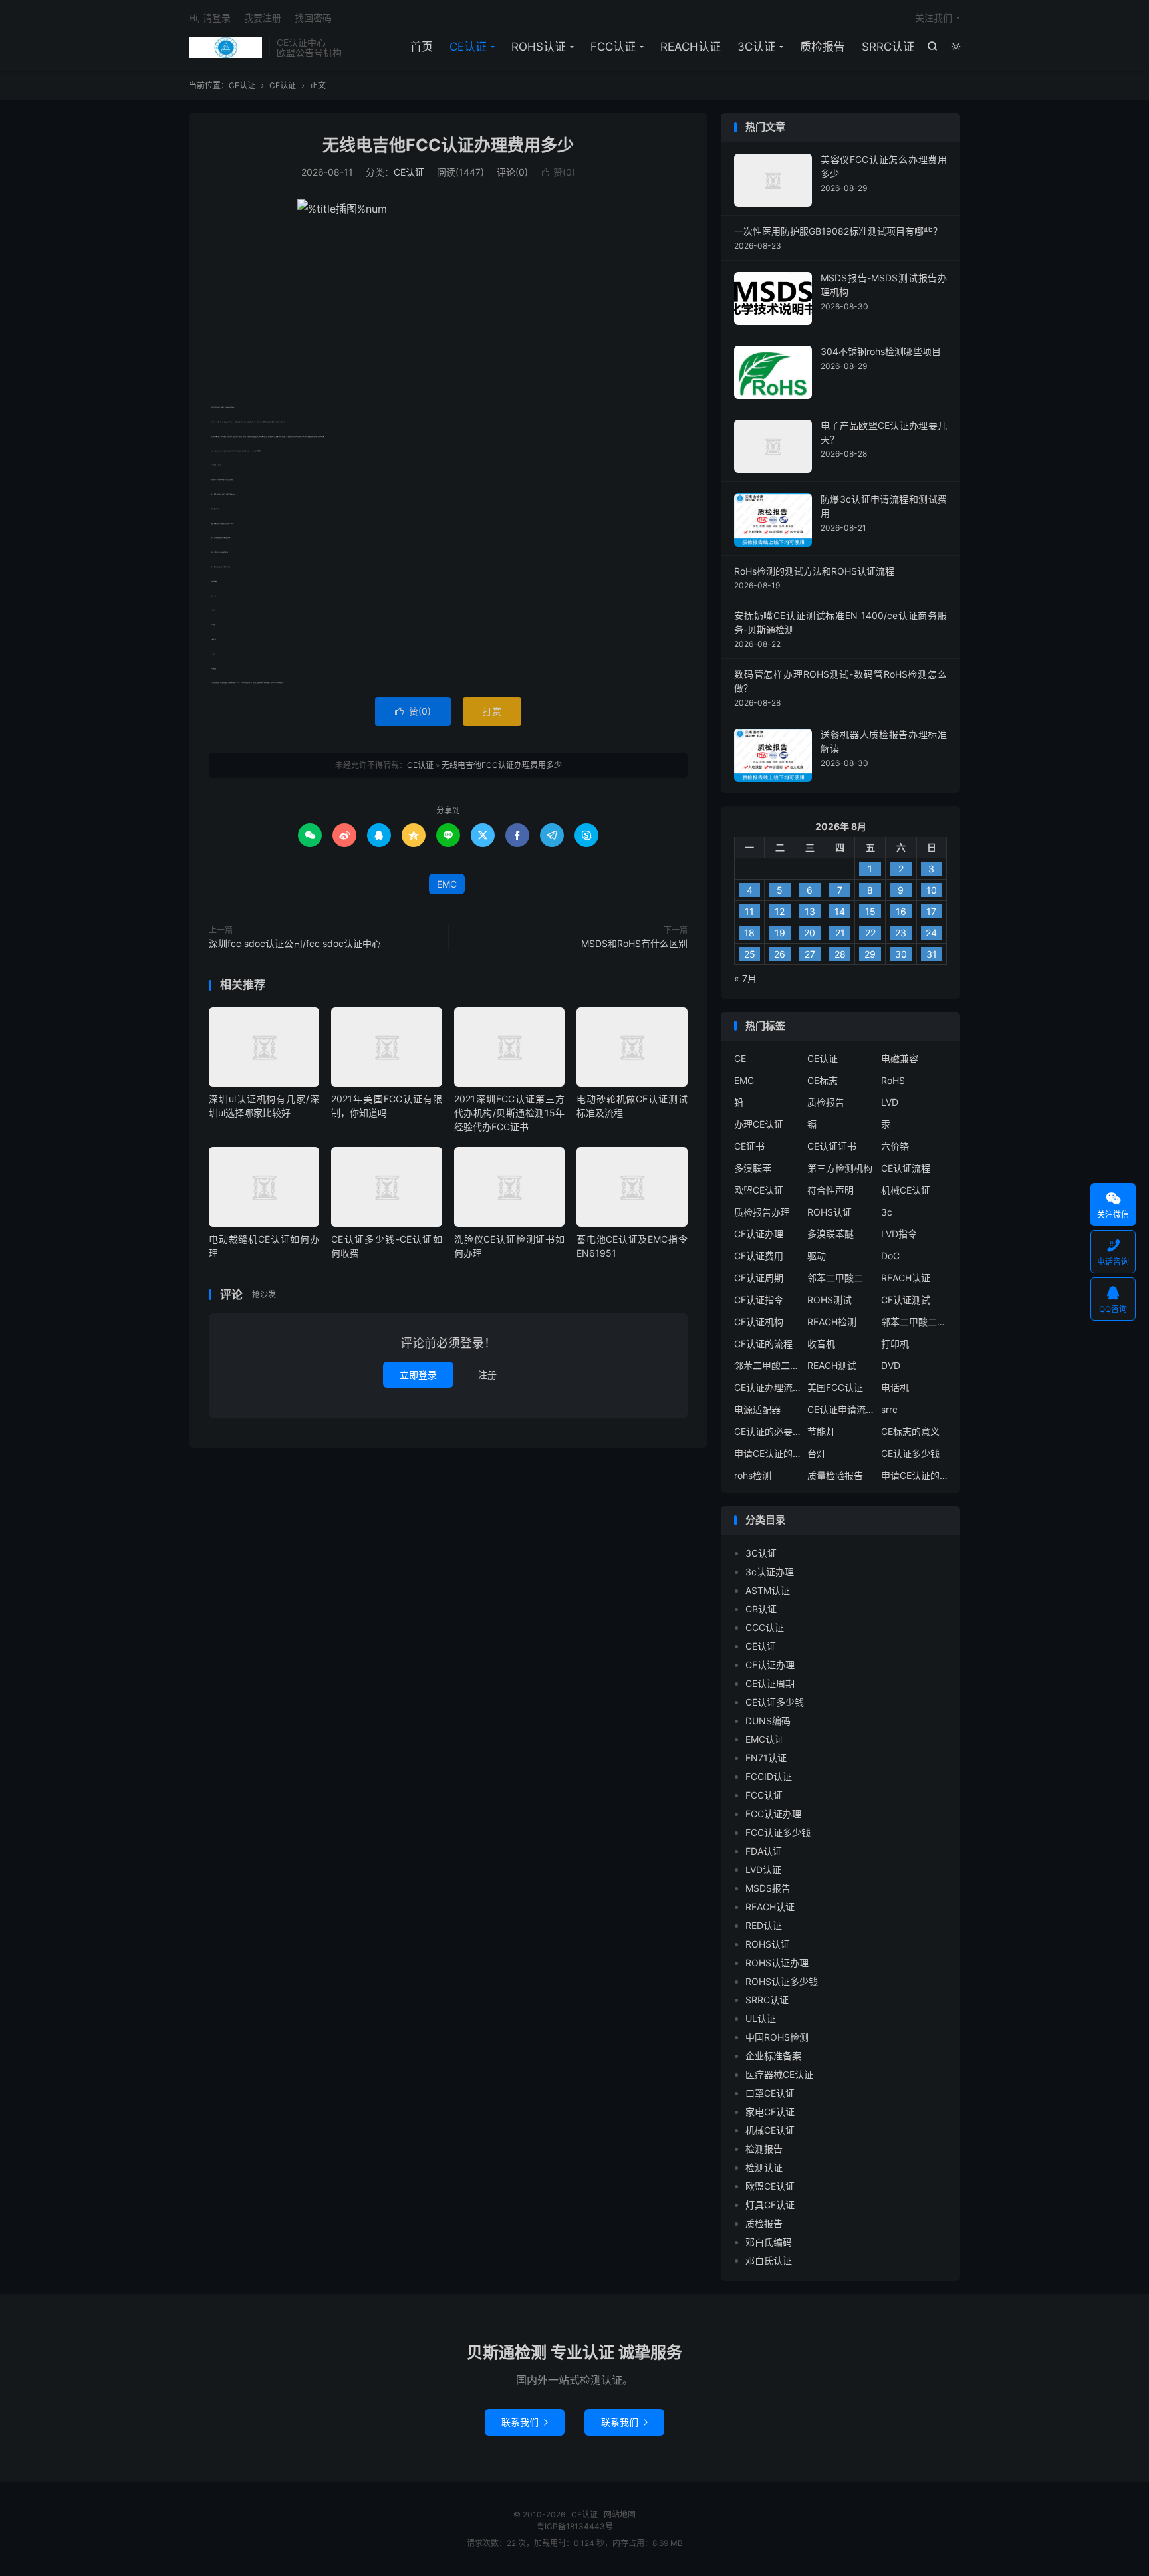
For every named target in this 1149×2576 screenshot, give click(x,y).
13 (810, 911)
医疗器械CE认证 (779, 2074)
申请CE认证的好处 (914, 1475)
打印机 (895, 1344)
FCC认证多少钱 (778, 1832)
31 (932, 954)
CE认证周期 (759, 1278)
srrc (889, 1409)
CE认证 (225, 47)
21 (840, 933)
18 (749, 933)
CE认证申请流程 (840, 1409)
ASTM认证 (768, 1590)
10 (932, 890)
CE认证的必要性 (767, 1431)
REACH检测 (832, 1322)
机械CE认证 (906, 1190)
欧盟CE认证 (759, 1190)
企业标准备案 (773, 2056)
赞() (558, 172)
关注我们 (934, 18)
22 (870, 933)
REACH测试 (832, 1365)
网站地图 (620, 2514)
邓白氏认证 (769, 2260)
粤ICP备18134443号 (575, 2526)
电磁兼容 (900, 1058)
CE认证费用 (759, 1256)
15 (870, 911)
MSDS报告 (768, 1888)
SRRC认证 (888, 47)
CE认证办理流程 (767, 1387)
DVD (891, 1365)
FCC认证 (613, 47)
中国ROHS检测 (777, 2037)
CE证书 (749, 1146)
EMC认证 (765, 1739)
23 (901, 933)
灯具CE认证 (770, 2205)
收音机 (821, 1344)
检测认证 (764, 2167)
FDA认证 (764, 1851)
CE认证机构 (759, 1322)
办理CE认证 (759, 1124)
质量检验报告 (835, 1475)
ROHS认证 (539, 47)
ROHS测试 (830, 1300)
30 (901, 954)
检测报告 (764, 2149)
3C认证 (756, 47)
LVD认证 (763, 1869)
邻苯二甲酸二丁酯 (767, 1365)
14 (840, 911)
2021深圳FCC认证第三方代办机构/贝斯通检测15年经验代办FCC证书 (509, 1113)
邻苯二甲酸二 (835, 1278)
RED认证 (764, 1925)
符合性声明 (830, 1190)
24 (931, 933)
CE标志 (823, 1080)
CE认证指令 (759, 1300)
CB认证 (761, 1609)
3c (887, 1212)
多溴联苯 (753, 1168)
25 (750, 954)
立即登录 (418, 1375)
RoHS (893, 1080)
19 (780, 933)
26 (780, 954)
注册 (487, 1375)
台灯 (817, 1453)
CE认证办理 (759, 1234)
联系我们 (525, 2422)
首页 (422, 47)
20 (810, 933)
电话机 (895, 1387)
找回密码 (313, 18)
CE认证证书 (832, 1146)
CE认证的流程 (763, 1344)
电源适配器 (757, 1409)
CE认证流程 (906, 1168)
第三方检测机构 (840, 1168)
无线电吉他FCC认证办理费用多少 (448, 145)
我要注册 (263, 18)
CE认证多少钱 (910, 1453)
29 (870, 954)
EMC (447, 884)
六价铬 (895, 1146)
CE (740, 1058)
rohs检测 (753, 1475)
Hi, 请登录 (210, 18)
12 (780, 911)
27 (810, 954)
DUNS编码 (768, 1721)
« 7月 (745, 978)
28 (840, 954)
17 (931, 911)
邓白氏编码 (769, 2242)
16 (901, 911)
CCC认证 (765, 1627)
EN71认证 (766, 1758)
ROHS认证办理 (777, 1963)
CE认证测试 (906, 1300)
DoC (890, 1256)
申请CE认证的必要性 (767, 1453)
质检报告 (823, 47)
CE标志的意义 (910, 1431)
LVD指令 (899, 1234)
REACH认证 (691, 47)
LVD (890, 1102)
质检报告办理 (762, 1212)
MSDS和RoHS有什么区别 (634, 943)
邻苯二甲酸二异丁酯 (914, 1322)
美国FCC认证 (835, 1387)
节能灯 (821, 1431)
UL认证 (761, 2018)
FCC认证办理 (773, 1814)
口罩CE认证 (770, 2093)
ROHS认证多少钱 (782, 1981)
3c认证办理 (770, 1572)
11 (749, 911)
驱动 (817, 1256)
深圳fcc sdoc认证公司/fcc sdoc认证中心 (295, 943)
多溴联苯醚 (830, 1234)
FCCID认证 (769, 1776)
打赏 (492, 711)
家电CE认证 (770, 2112)
